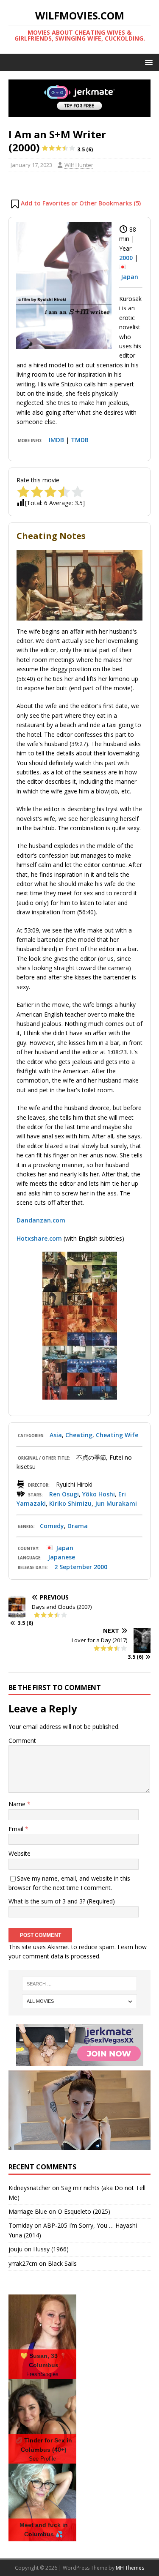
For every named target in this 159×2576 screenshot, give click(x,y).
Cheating (79, 1435)
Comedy (52, 1526)
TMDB (80, 440)
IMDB (56, 440)
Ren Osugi (64, 1494)
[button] (147, 62)
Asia (56, 1435)
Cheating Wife (117, 1435)
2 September (73, 1567)
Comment (22, 1741)
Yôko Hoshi (99, 1494)
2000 (126, 258)
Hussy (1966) (51, 2249)
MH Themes (130, 2568)
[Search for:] (80, 1984)
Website (20, 1853)
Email (17, 1829)
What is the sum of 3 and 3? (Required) (62, 1901)
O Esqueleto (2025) (84, 2211)
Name (18, 1804)
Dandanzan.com (41, 1220)
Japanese (61, 1557)
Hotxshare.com (39, 1238)
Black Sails (62, 2263)
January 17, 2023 (31, 165)
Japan (130, 277)
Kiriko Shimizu (70, 1503)
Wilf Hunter (79, 165)
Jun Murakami (116, 1503)
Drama (78, 1526)
